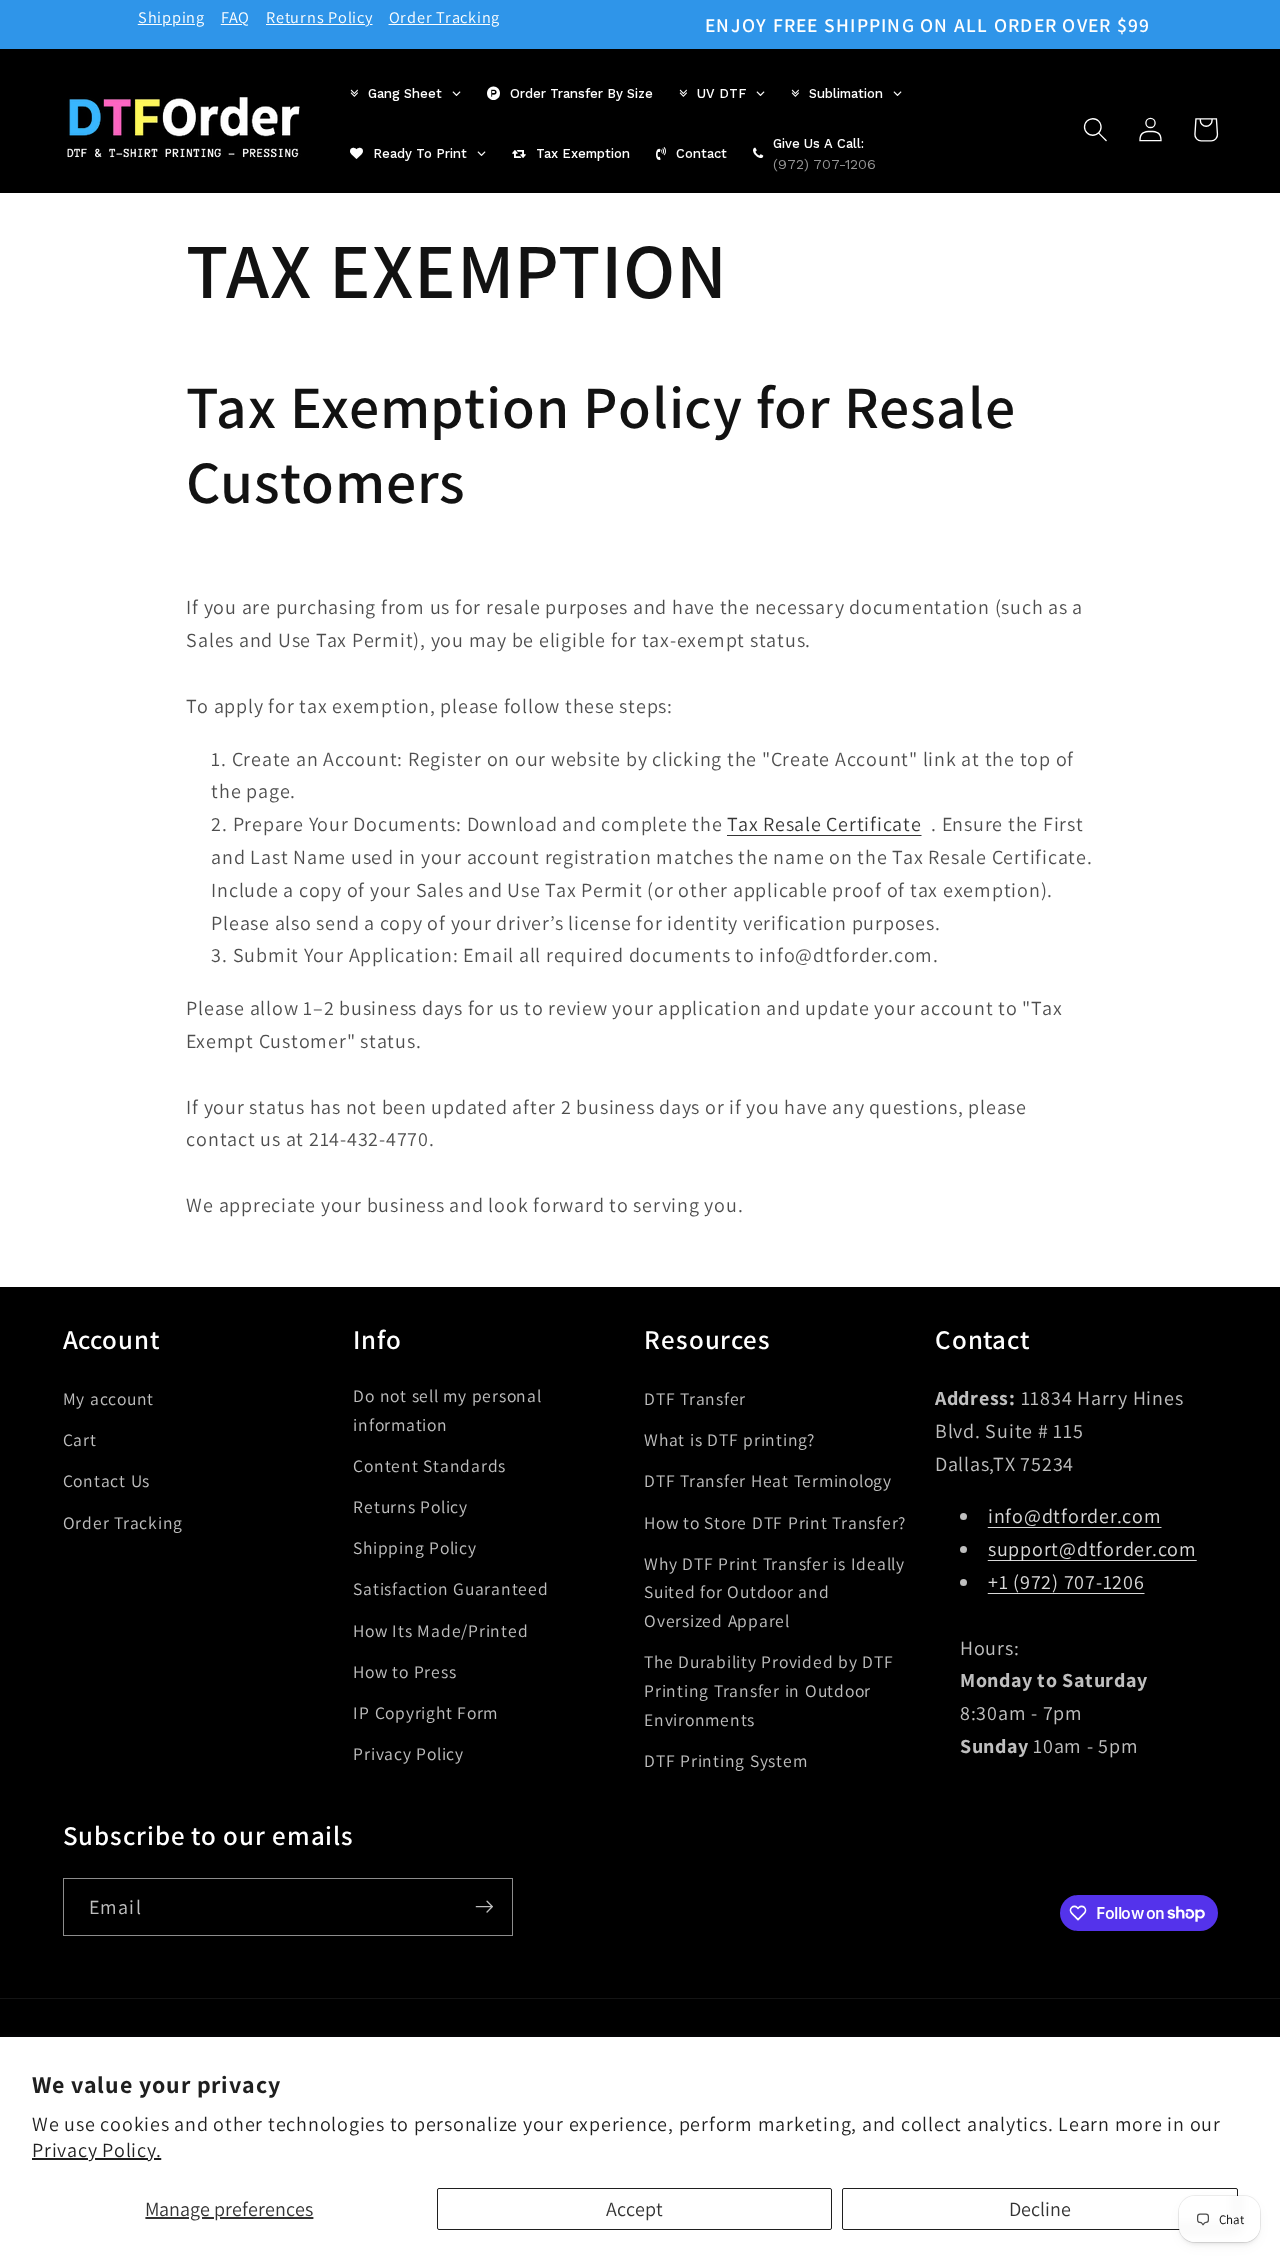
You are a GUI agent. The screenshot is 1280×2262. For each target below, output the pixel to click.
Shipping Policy (414, 1547)
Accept (634, 2209)
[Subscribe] (484, 1906)
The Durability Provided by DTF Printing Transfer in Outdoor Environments (769, 1690)
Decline (1040, 2209)
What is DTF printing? (729, 1438)
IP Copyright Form (425, 1711)
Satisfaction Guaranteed (450, 1588)
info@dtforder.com (1075, 1516)
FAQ (235, 17)
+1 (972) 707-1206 (1066, 1581)
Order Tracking (445, 17)
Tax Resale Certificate (824, 825)
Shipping (171, 17)
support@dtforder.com (1092, 1548)
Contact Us (107, 1480)
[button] (1095, 129)
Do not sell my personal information (447, 1409)
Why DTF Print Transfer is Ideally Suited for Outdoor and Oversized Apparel (774, 1591)
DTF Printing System (725, 1759)
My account (109, 1397)
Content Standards (429, 1464)
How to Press (404, 1670)
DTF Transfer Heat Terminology (768, 1480)
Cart (80, 1438)
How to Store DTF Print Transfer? (775, 1521)
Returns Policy (319, 17)
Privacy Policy (408, 1752)
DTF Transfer (695, 1397)
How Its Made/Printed (440, 1629)
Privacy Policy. (96, 2150)
